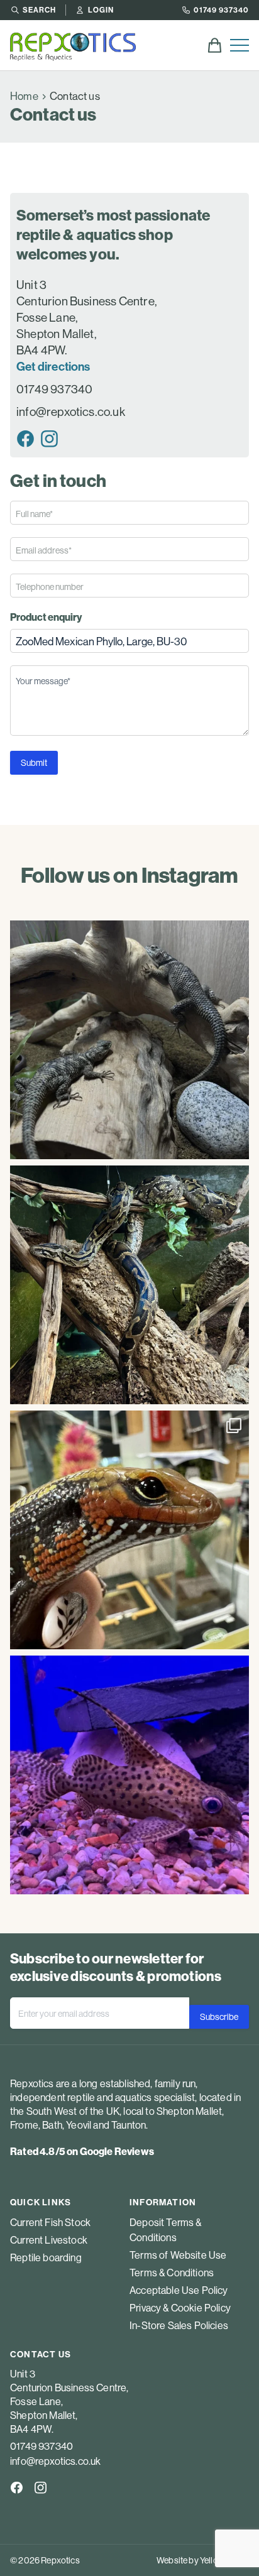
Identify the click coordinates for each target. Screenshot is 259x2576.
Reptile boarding (46, 2257)
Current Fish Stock (50, 2222)
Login (101, 10)
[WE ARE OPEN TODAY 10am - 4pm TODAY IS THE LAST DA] (129, 1040)
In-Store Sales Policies (179, 2325)
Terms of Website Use (178, 2255)
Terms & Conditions (172, 2273)
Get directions (53, 366)
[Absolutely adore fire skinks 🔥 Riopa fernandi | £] (129, 1530)
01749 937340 (221, 10)
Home (24, 96)
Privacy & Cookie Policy (180, 2308)
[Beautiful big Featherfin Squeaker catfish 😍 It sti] (129, 1775)
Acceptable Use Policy (179, 2290)
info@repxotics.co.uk (71, 412)
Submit (34, 763)
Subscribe (219, 2017)
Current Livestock (49, 2240)
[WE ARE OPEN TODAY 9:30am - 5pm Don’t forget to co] (129, 1285)
